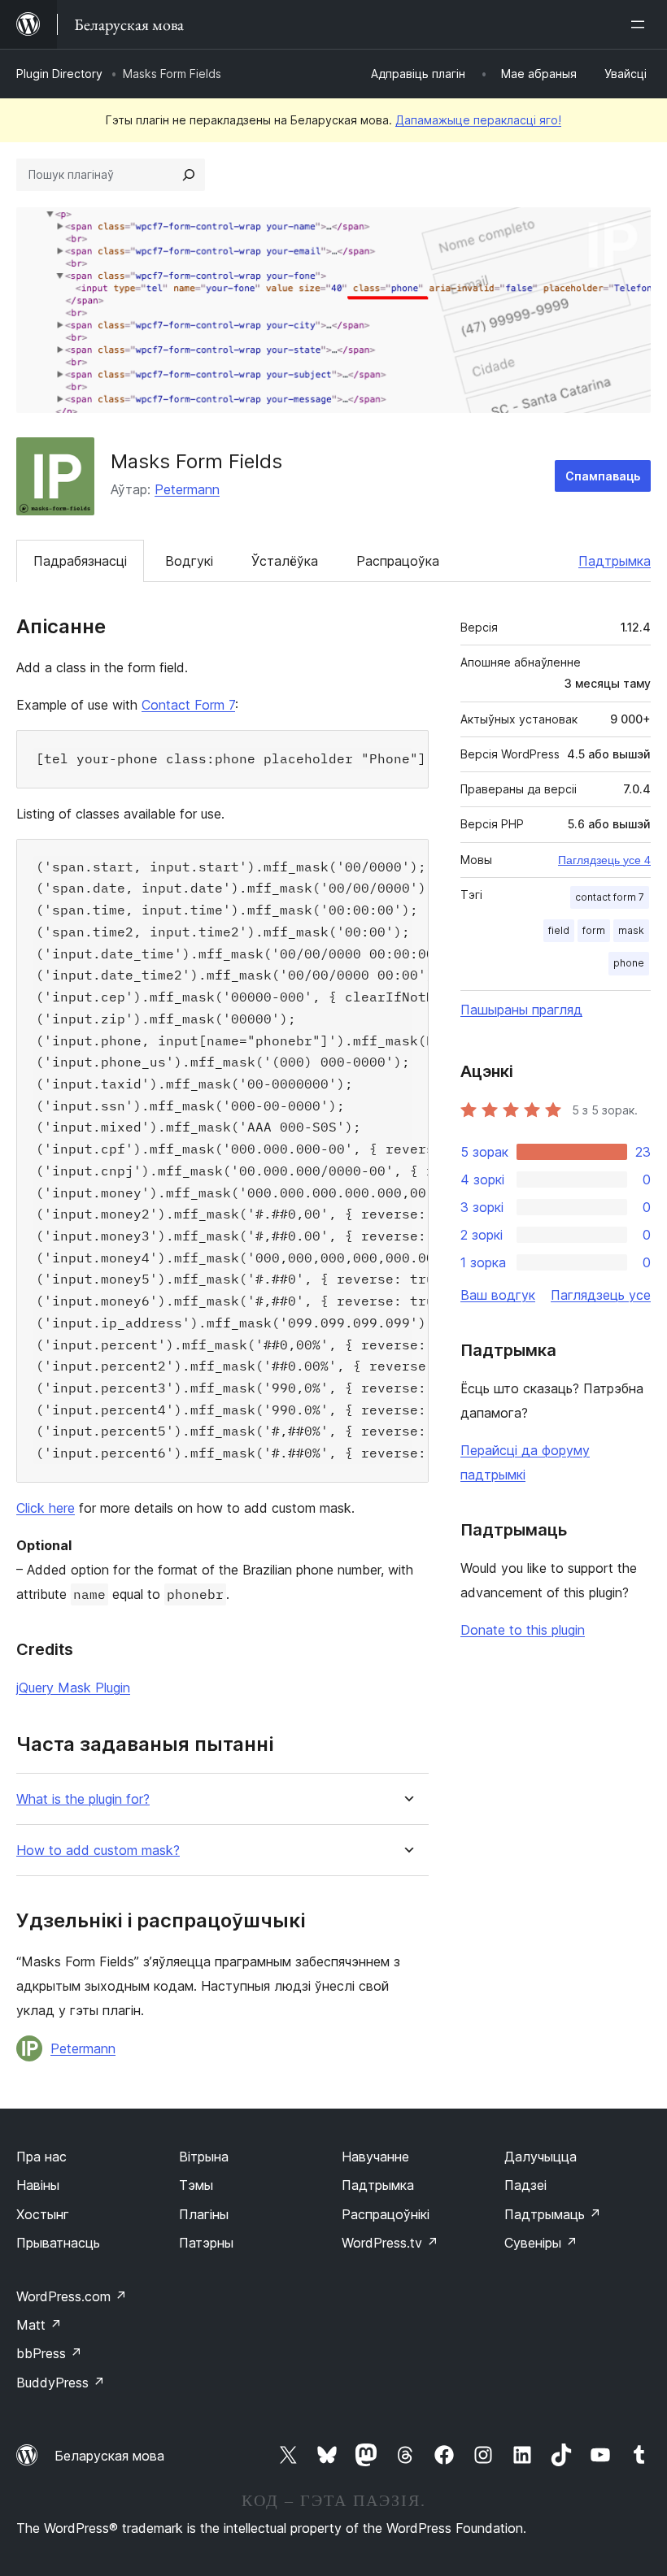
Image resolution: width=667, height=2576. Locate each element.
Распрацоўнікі (386, 2214)
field (559, 930)
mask (631, 930)
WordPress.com (72, 2296)
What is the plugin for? (83, 1799)
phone (629, 963)
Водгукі (189, 561)
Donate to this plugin (523, 1630)
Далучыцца (541, 2157)
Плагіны (204, 2214)
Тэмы (196, 2185)
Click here (46, 1508)
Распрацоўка (398, 561)
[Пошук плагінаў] (189, 175)
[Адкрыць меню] (641, 24)
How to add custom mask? (98, 1851)
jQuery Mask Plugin (73, 1688)
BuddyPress (61, 2383)
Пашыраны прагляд (521, 1010)
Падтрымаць (553, 2214)
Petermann (187, 489)
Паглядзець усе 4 (604, 860)
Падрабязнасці (80, 561)
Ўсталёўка (285, 561)
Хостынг (43, 2214)
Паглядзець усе (601, 1295)
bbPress (49, 2353)
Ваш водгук (498, 1295)
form (594, 930)
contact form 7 (610, 897)
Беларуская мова (109, 2456)
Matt (39, 2325)
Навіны (38, 2185)
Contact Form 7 (188, 705)
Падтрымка (615, 561)
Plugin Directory (59, 74)
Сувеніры (541, 2243)
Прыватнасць (58, 2243)
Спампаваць (603, 476)
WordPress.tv (390, 2243)
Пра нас (41, 2157)
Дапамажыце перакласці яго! (478, 120)
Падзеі (525, 2185)
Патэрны (206, 2243)
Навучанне (375, 2157)
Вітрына (204, 2157)
